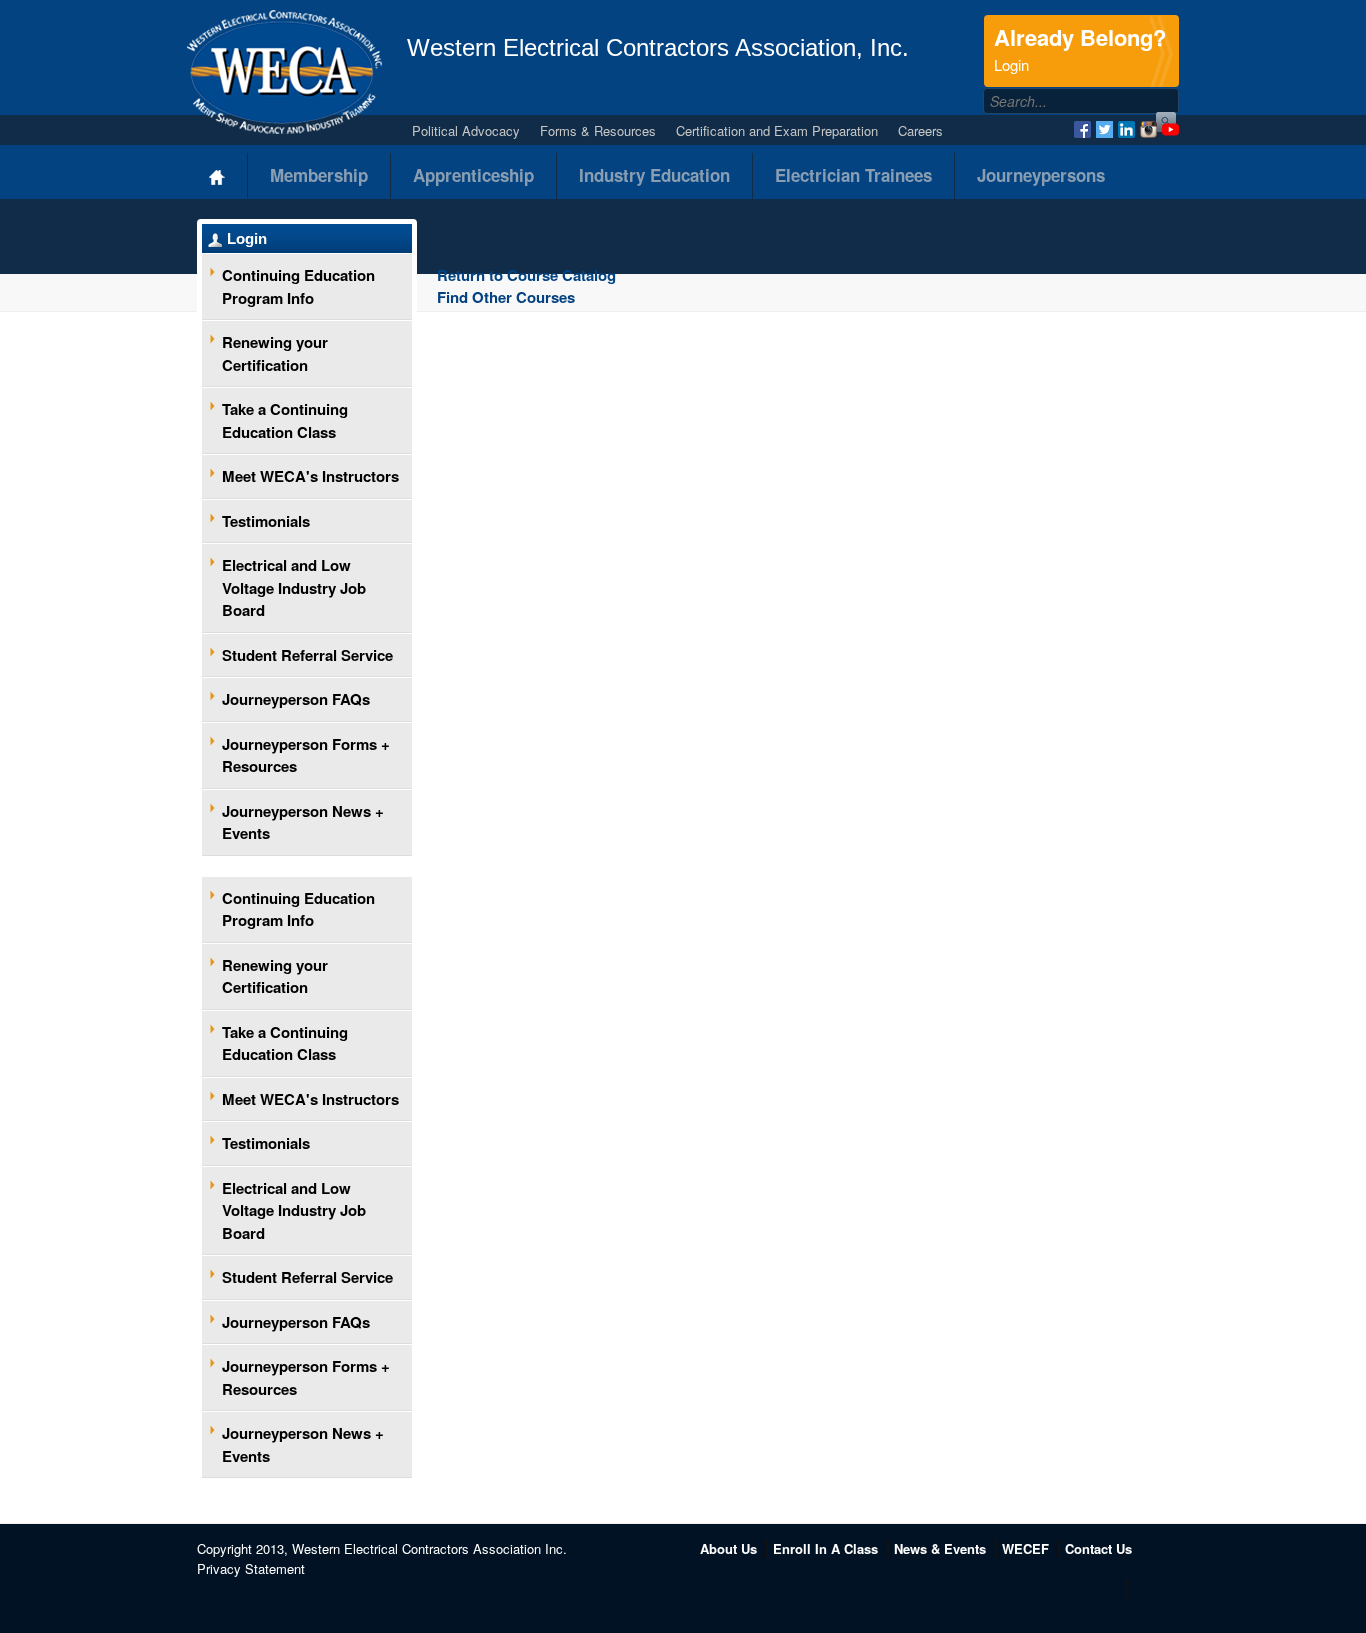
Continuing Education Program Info (298, 286)
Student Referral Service (307, 655)
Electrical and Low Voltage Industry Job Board (294, 587)
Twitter (1104, 129)
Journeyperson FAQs (296, 699)
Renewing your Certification (275, 353)
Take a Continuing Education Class (285, 420)
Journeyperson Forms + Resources (306, 755)
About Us (728, 1548)
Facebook (1082, 129)
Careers (920, 130)
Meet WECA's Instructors (310, 476)
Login (247, 238)
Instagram (1148, 129)
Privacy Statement (251, 1568)
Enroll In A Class (825, 1548)
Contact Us (1098, 1548)
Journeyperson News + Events (303, 822)
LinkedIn (1126, 129)
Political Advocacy (466, 130)
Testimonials (266, 521)
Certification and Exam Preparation (777, 130)
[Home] (217, 175)
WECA (284, 72)
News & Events (940, 1548)
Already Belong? (1080, 48)
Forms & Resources (598, 130)
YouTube (1170, 129)
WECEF (1025, 1548)
